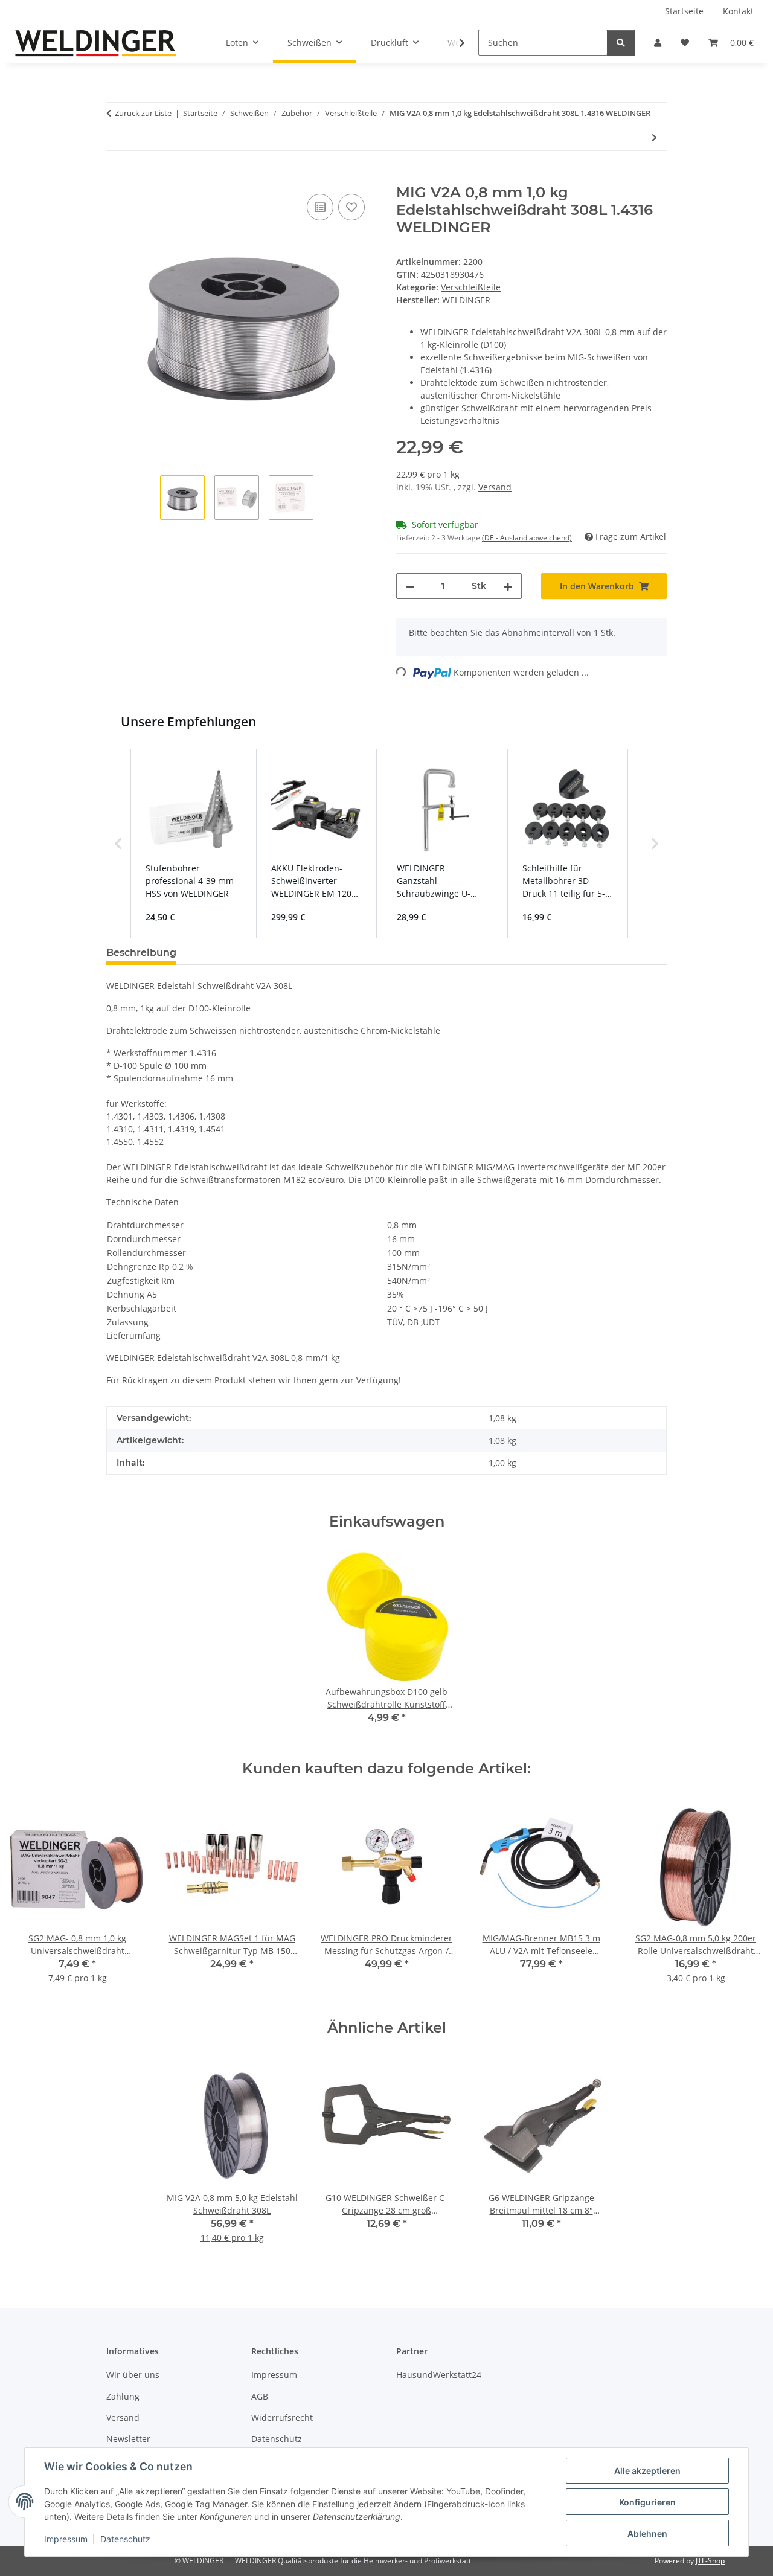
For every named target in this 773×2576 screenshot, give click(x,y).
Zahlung (123, 2396)
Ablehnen (647, 2533)
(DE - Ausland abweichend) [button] (527, 538)
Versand (495, 487)
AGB (260, 2396)
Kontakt (738, 11)
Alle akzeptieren (647, 2471)
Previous (30, 1898)
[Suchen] (621, 43)
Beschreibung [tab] (141, 953)
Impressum (66, 2539)
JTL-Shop (710, 2561)
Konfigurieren (647, 2502)
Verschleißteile (471, 287)
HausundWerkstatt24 (439, 2375)
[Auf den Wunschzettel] (351, 207)
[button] (658, 43)
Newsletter (128, 2439)
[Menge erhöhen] (508, 586)
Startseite (684, 11)
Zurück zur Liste (143, 113)
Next (744, 1898)
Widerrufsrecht (282, 2417)
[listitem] (191, 844)
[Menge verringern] (410, 586)
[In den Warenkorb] (116, 178)
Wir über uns (133, 2375)
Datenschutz (125, 2539)
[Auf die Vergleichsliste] (320, 207)
